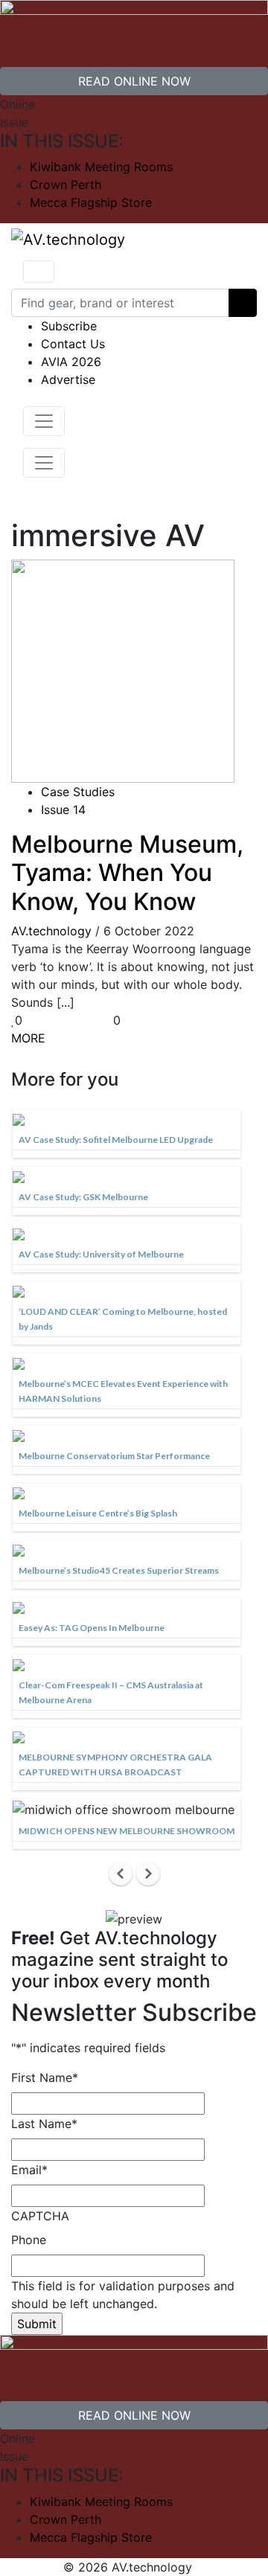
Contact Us (73, 344)
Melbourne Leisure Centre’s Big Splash (98, 1513)
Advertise (68, 379)
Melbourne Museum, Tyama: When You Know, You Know (127, 873)
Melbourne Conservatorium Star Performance (114, 1456)
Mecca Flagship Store (91, 202)
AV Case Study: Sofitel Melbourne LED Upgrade (116, 1140)
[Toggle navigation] (39, 272)
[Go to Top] (200, 2567)
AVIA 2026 (71, 362)
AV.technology (51, 931)
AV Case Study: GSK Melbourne (83, 1197)
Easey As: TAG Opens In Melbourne (92, 1628)
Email (29, 2170)
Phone (29, 2240)
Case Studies (78, 792)
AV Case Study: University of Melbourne (101, 1254)
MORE (28, 1038)
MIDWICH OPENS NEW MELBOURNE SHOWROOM (127, 1831)
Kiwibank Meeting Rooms (101, 167)
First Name (45, 2077)
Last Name (44, 2124)
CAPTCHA (40, 2216)
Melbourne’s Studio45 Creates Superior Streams (119, 1570)
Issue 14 (63, 810)
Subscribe (69, 326)
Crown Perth (66, 185)
